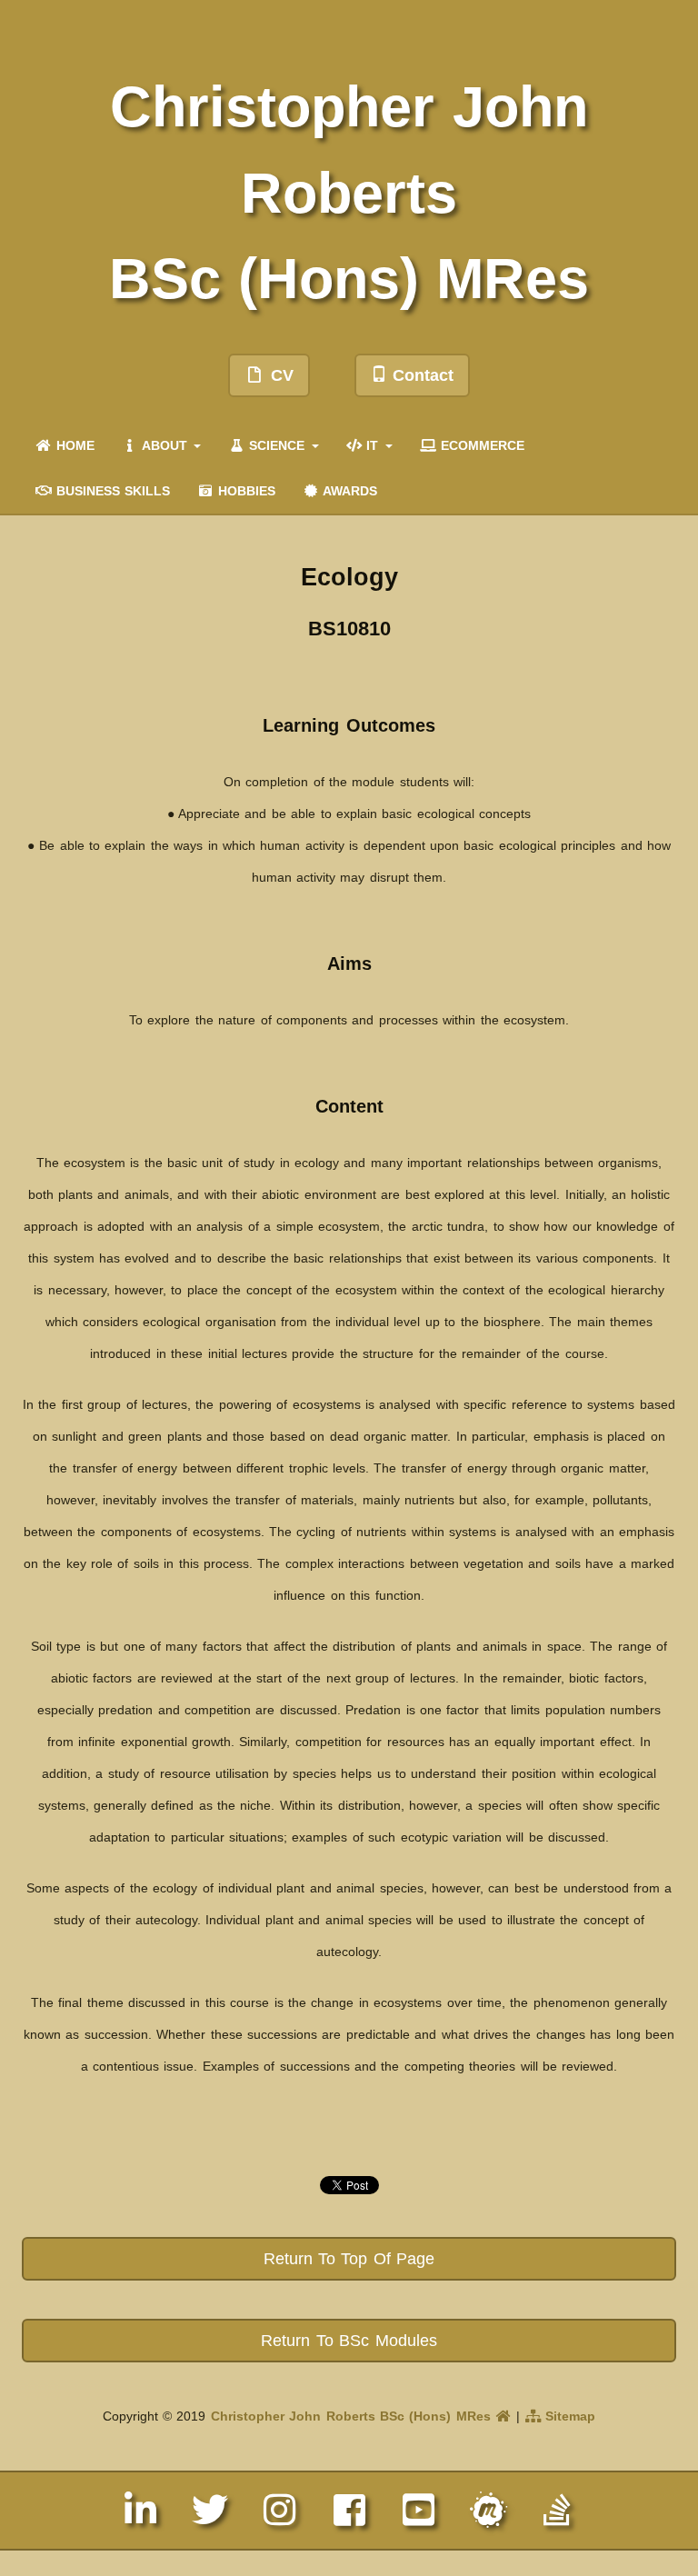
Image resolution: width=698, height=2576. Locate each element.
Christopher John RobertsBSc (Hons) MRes (349, 192)
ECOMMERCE (479, 445)
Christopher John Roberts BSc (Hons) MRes (353, 2416)
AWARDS (348, 491)
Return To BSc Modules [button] (349, 2341)
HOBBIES (244, 491)
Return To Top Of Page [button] (349, 2259)
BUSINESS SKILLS (111, 491)
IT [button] (373, 445)
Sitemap (568, 2416)
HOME (73, 445)
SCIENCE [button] (277, 445)
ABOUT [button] (165, 445)
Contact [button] (420, 375)
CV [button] (279, 375)
